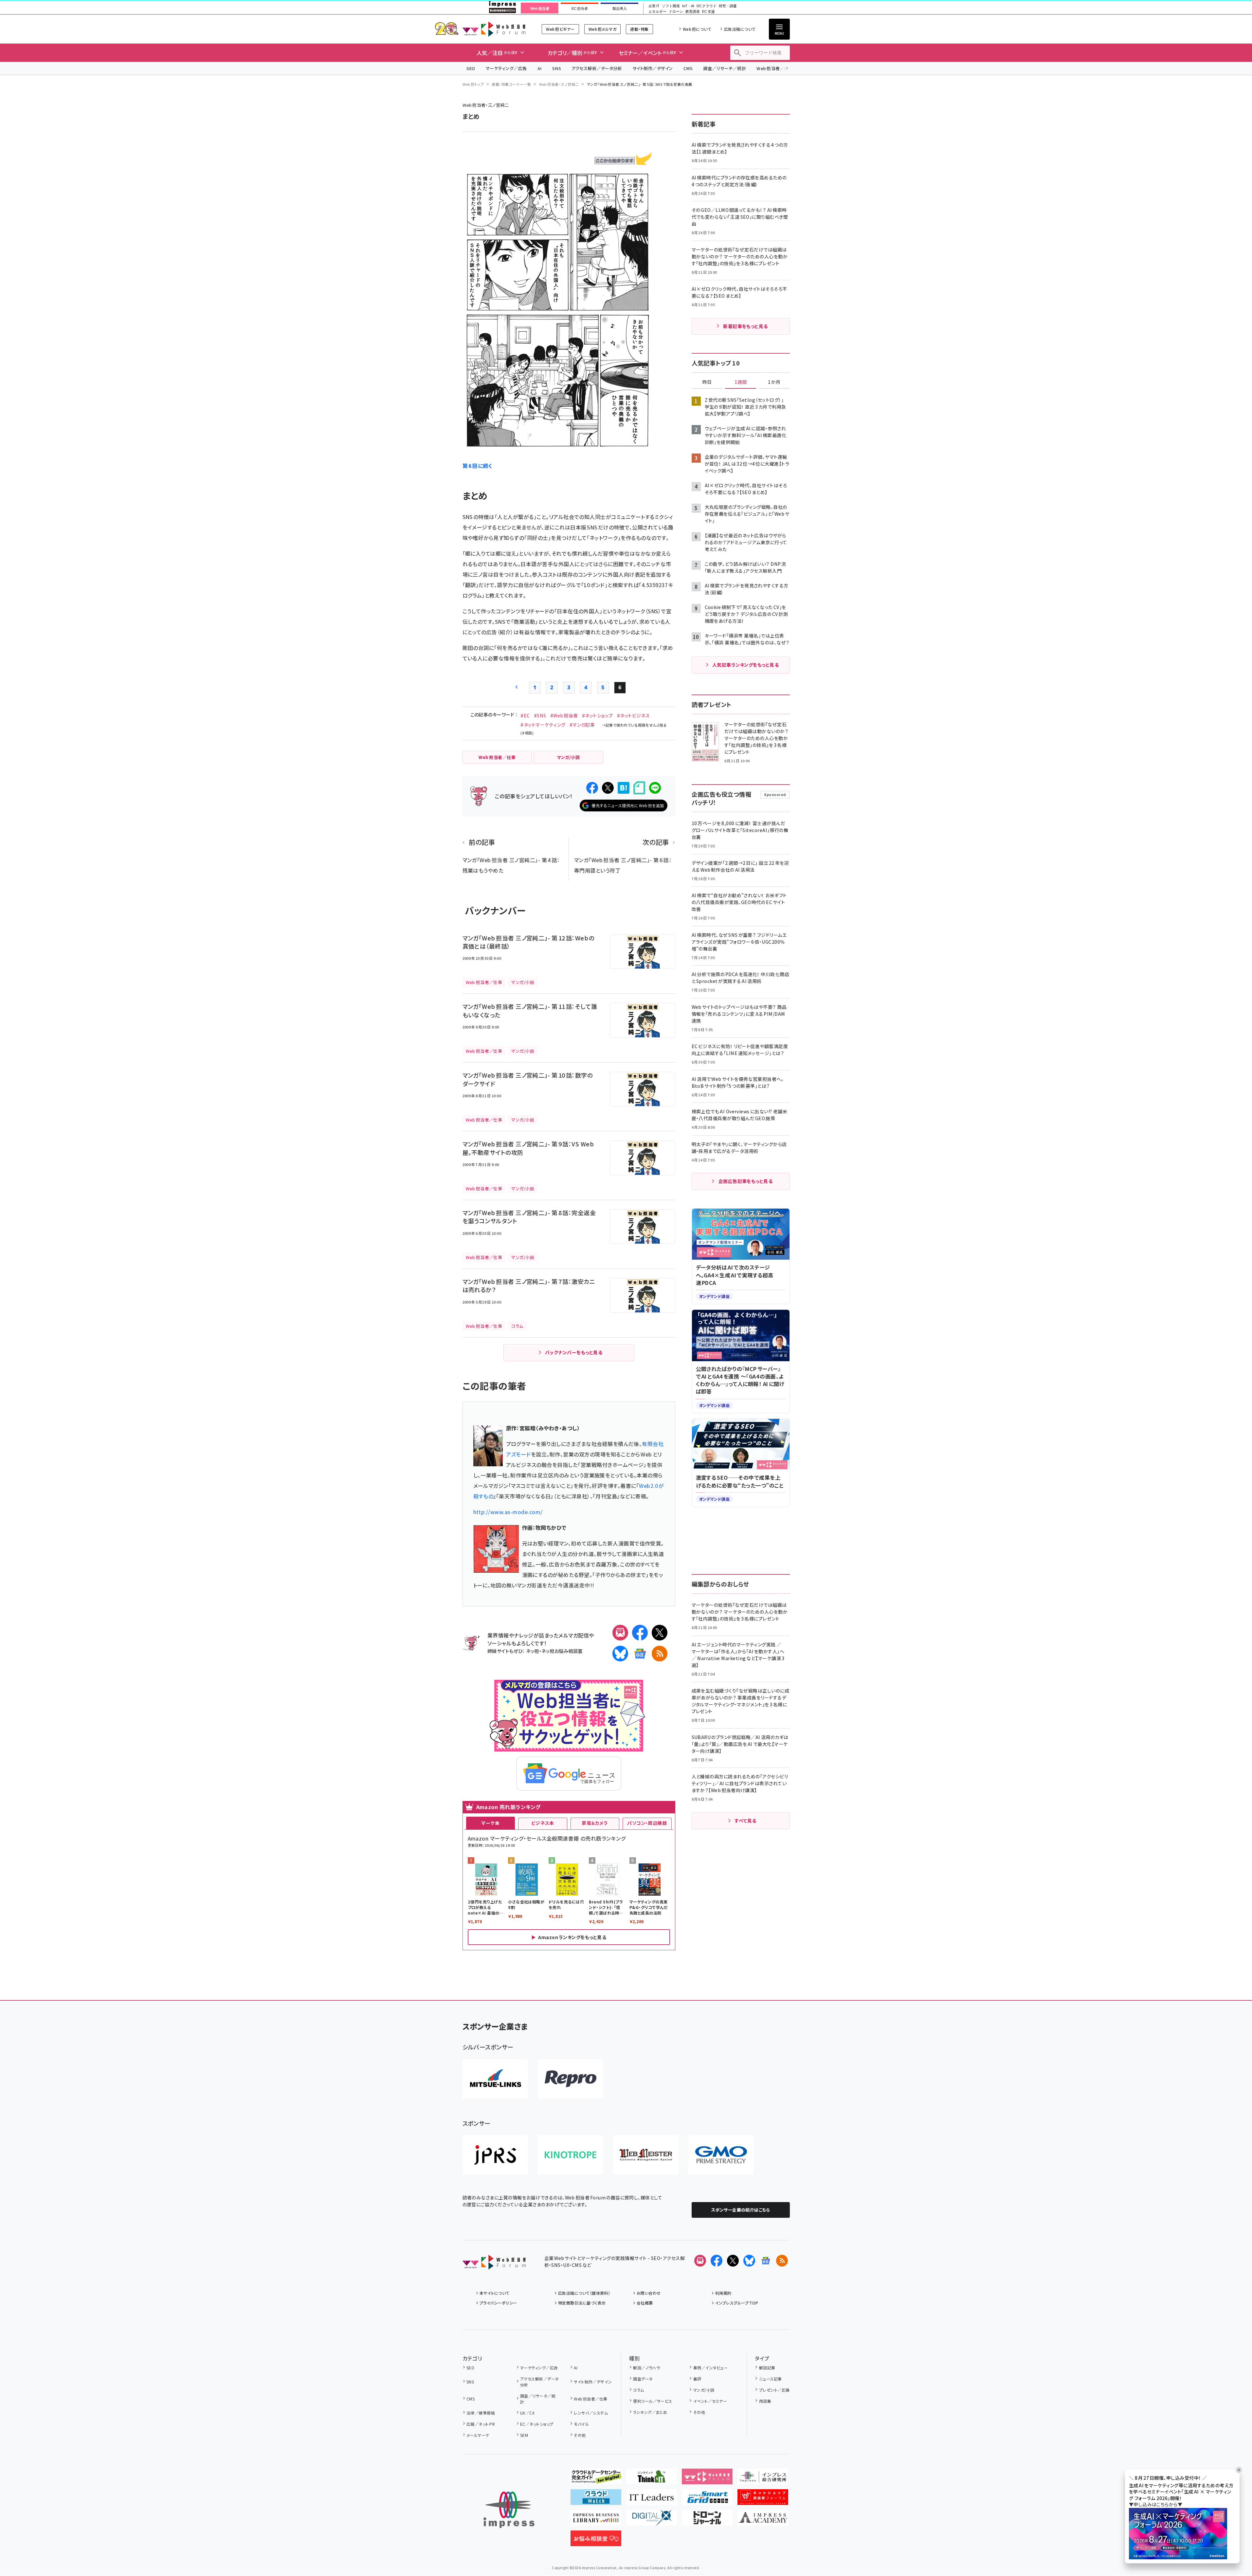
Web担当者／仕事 (775, 68)
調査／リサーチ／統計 (725, 68)
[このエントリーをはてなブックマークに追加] (624, 788)
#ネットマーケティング (543, 725)
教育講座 (693, 12)
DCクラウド (707, 6)
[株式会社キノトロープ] (571, 2155)
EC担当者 (580, 9)
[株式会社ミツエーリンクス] (495, 2079)
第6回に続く (478, 466)
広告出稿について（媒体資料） (584, 2293)
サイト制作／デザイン (653, 68)
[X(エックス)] (660, 1633)
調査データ (643, 2379)
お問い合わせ (649, 2293)
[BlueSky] (620, 1654)
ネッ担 (532, 1651)
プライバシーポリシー (498, 2303)
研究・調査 (728, 6)
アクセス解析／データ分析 (597, 68)
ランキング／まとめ (650, 2412)
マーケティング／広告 (506, 68)
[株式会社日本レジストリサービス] (495, 2155)
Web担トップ (473, 84)
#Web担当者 (564, 715)
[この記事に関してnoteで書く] (639, 788)
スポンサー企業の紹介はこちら (741, 2210)
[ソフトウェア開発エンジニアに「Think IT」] (652, 2479)
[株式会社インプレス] (509, 2510)
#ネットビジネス (634, 715)
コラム (638, 2390)
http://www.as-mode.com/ (508, 1512)
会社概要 (645, 2303)
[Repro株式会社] (571, 2079)
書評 (697, 2379)
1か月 (774, 382)
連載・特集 (639, 29)
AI (540, 68)
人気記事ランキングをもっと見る (745, 665)
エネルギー (657, 12)
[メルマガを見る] (700, 2261)
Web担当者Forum (494, 29)
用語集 (765, 2401)
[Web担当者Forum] (494, 2264)
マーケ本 (490, 1823)
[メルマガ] (620, 1633)
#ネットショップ (598, 715)
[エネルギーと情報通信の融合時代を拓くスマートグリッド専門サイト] (707, 2500)
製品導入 (620, 9)
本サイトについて (495, 2293)
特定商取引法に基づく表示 (582, 2303)
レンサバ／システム (591, 2413)
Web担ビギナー (560, 29)
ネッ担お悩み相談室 (562, 1651)
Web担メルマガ (602, 29)
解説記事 (767, 2368)
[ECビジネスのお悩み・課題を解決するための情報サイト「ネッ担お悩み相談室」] (596, 2541)
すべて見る (745, 1821)
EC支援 (708, 12)
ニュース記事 (770, 2379)
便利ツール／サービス (653, 2401)
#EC (525, 715)
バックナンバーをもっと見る (574, 1352)
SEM (524, 2435)
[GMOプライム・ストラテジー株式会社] (721, 2155)
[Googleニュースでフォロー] (766, 2261)
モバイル (581, 2424)
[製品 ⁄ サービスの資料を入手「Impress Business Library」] (596, 2520)
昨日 (707, 382)
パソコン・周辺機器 (647, 1823)
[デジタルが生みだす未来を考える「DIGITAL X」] (652, 2520)
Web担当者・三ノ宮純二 (559, 84)
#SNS (540, 715)
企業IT (654, 6)
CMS (688, 68)
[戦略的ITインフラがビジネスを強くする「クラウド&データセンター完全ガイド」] (596, 2479)
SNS (557, 68)
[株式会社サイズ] (646, 2155)
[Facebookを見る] (717, 2261)
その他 (580, 2435)
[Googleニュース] (640, 1654)
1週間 (741, 382)
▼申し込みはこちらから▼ (1156, 2505)
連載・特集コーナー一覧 (511, 84)
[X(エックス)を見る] (733, 2261)
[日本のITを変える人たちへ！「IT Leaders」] (652, 2500)
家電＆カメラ (595, 1823)
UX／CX (527, 2413)
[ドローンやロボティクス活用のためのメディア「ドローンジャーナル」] (707, 2520)
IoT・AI (688, 6)
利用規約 (723, 2293)
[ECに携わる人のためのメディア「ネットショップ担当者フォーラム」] (763, 2500)
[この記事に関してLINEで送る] (655, 788)
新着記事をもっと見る (745, 326)
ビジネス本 (543, 1823)
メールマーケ (478, 2435)
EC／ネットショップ (537, 2424)
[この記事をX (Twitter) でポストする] (608, 788)
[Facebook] (640, 1633)
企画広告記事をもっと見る (746, 1181)
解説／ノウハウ (646, 2368)
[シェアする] (592, 788)
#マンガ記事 (582, 725)
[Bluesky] (749, 2261)
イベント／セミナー (710, 2401)
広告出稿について (740, 29)
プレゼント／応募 (774, 2390)
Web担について (697, 29)
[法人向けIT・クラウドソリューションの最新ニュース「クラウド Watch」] (596, 2500)
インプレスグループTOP (737, 2303)
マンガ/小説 (704, 2390)
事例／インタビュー (710, 2368)
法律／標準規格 (481, 2413)
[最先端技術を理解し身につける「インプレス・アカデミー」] (763, 2520)
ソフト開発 (671, 6)
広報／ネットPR (481, 2424)
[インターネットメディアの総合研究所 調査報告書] (763, 2479)
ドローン (676, 12)
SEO (471, 68)
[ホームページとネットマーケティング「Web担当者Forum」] (707, 2479)
